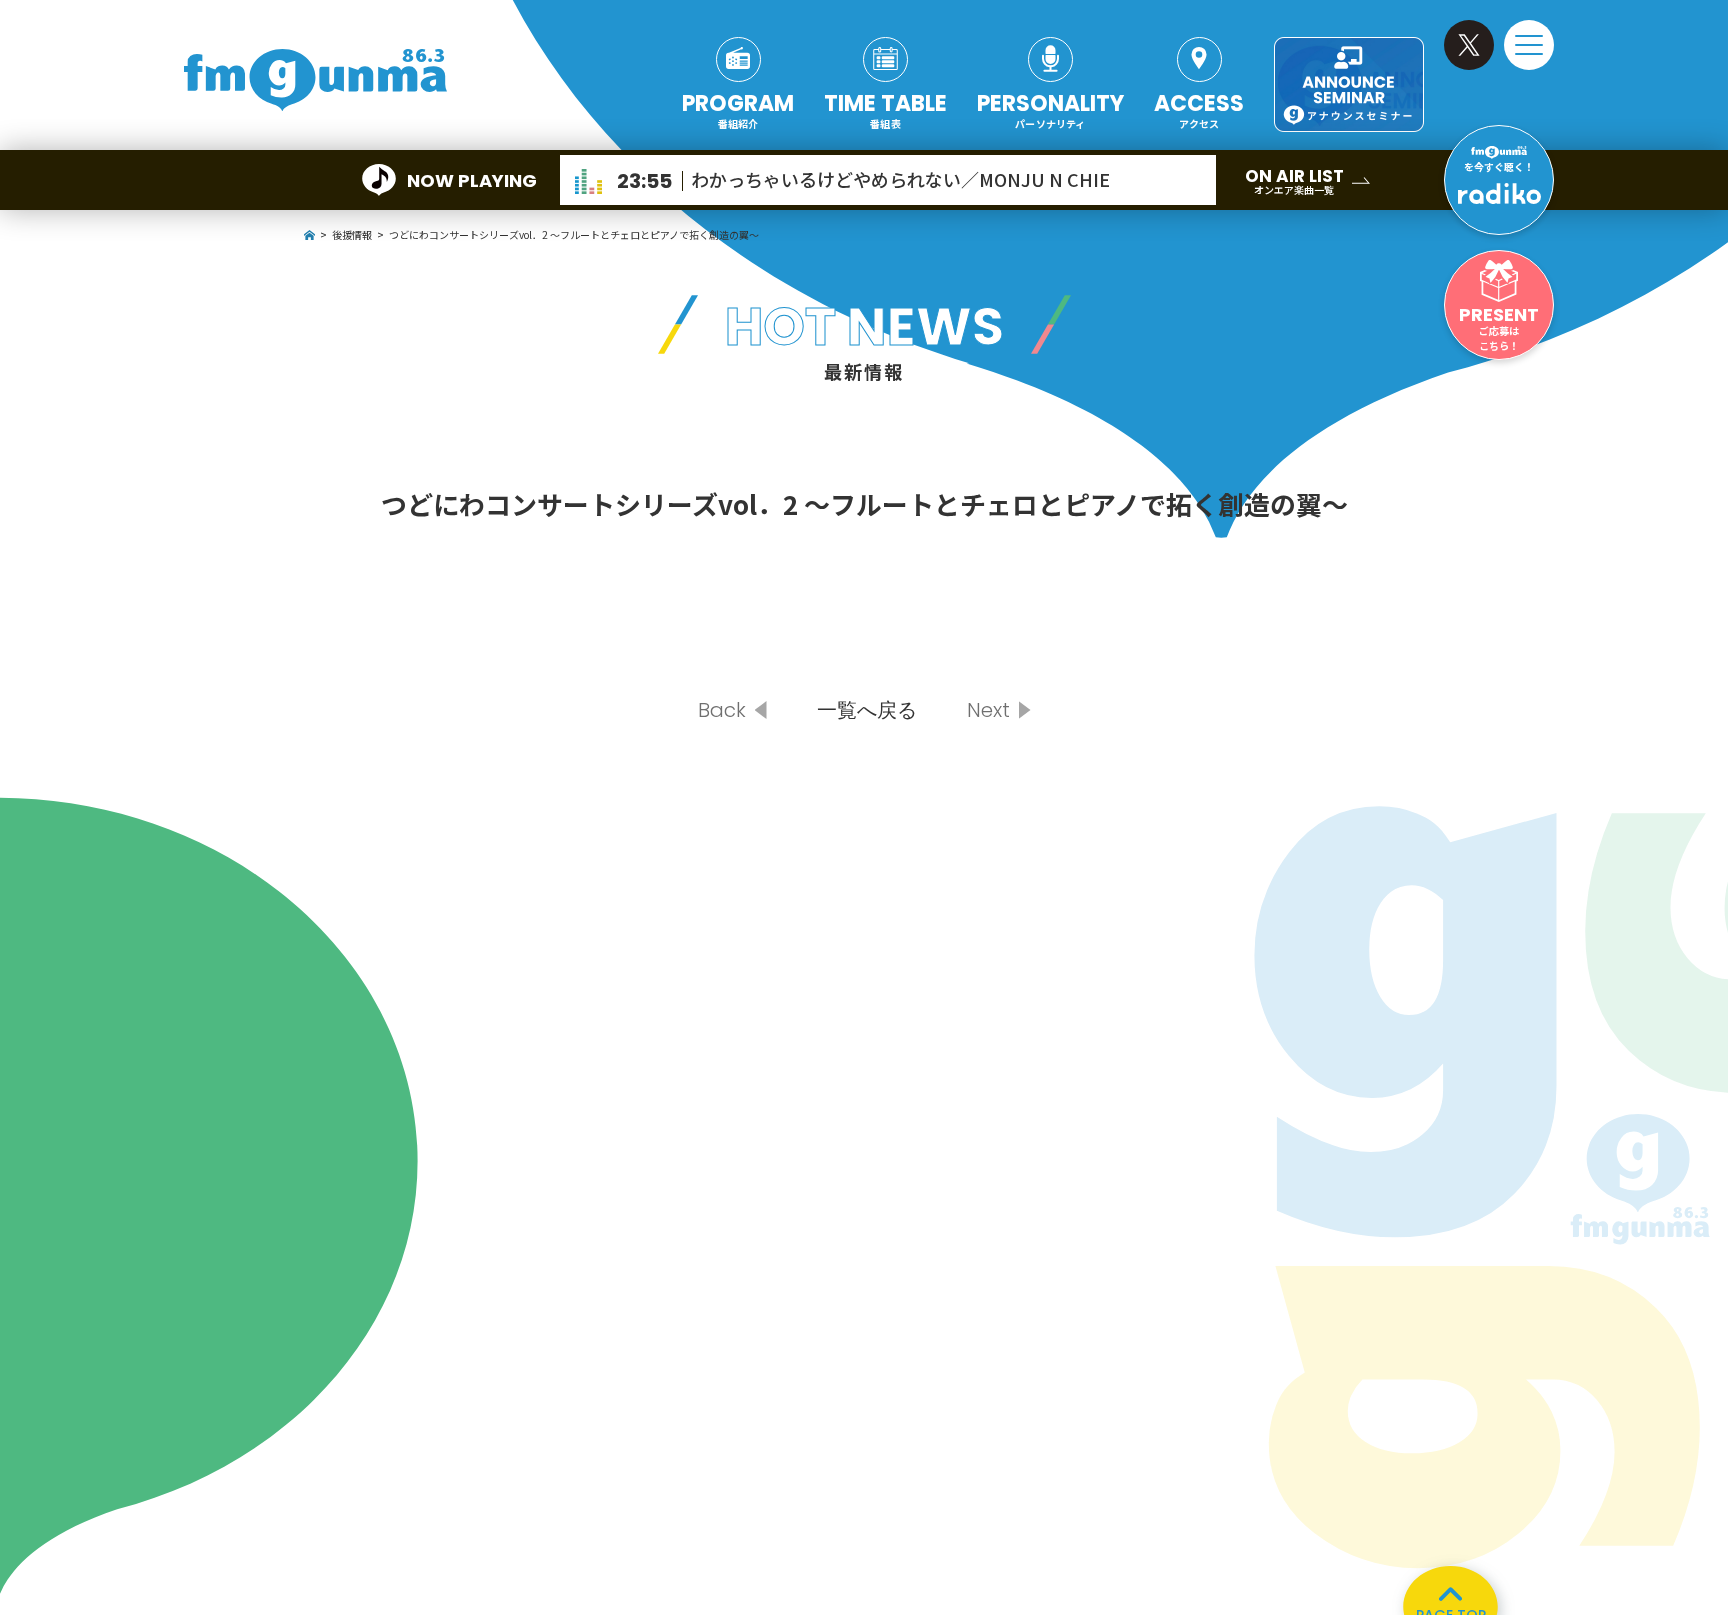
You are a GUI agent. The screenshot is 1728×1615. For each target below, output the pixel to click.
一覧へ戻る (867, 710)
